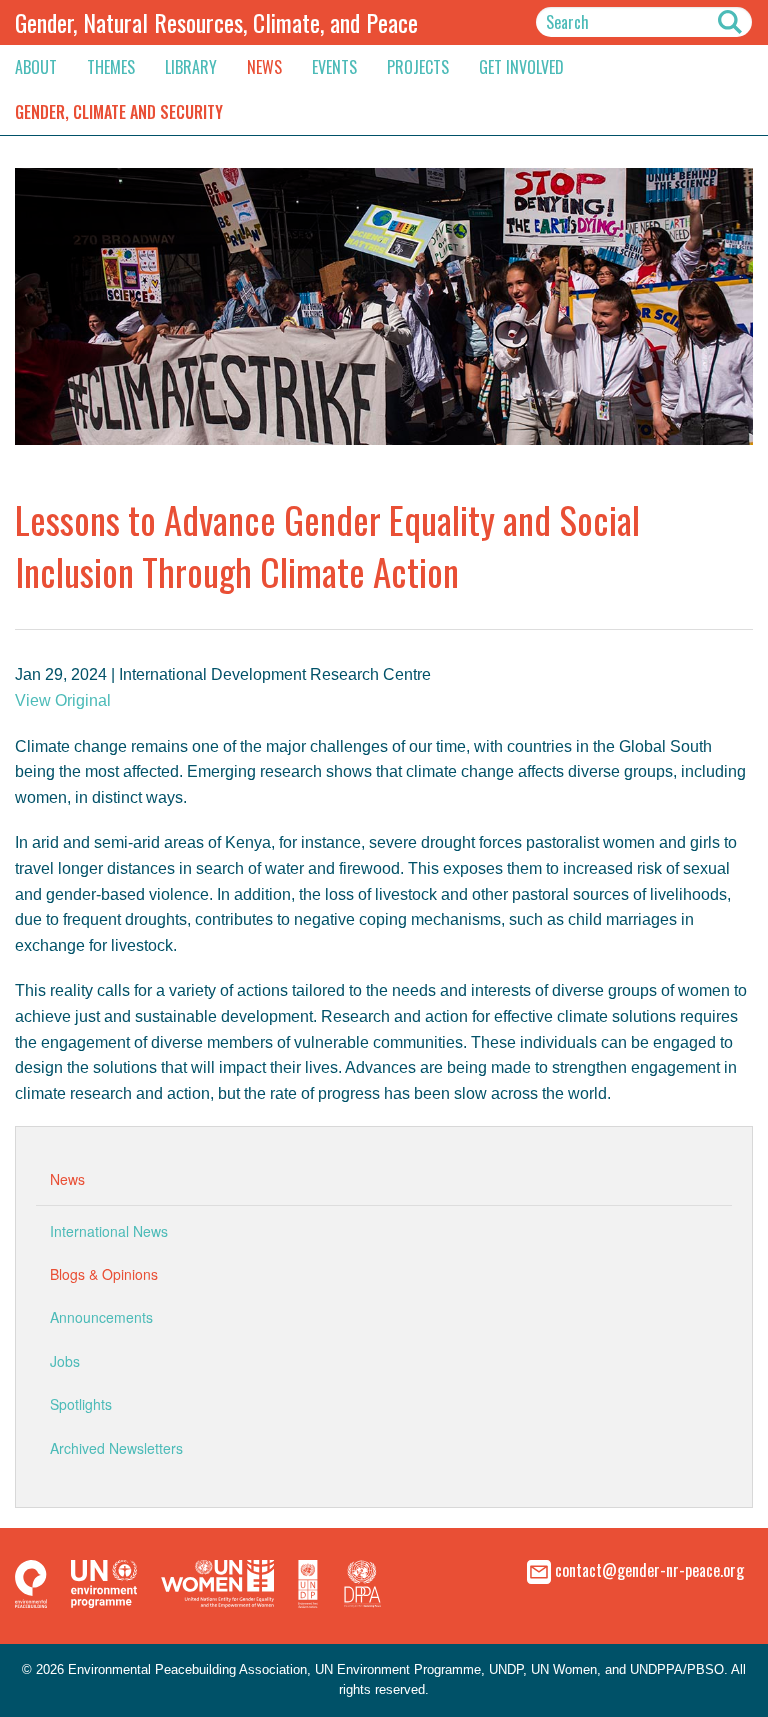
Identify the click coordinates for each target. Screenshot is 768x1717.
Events (334, 67)
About (36, 67)
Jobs (65, 1361)
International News (109, 1231)
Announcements (101, 1317)
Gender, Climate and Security (119, 112)
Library (191, 67)
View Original (63, 700)
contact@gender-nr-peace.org (649, 1570)
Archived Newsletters (116, 1448)
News (264, 67)
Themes (111, 67)
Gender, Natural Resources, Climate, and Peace (216, 22)
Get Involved (521, 67)
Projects (418, 67)
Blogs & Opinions (104, 1274)
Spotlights (81, 1404)
